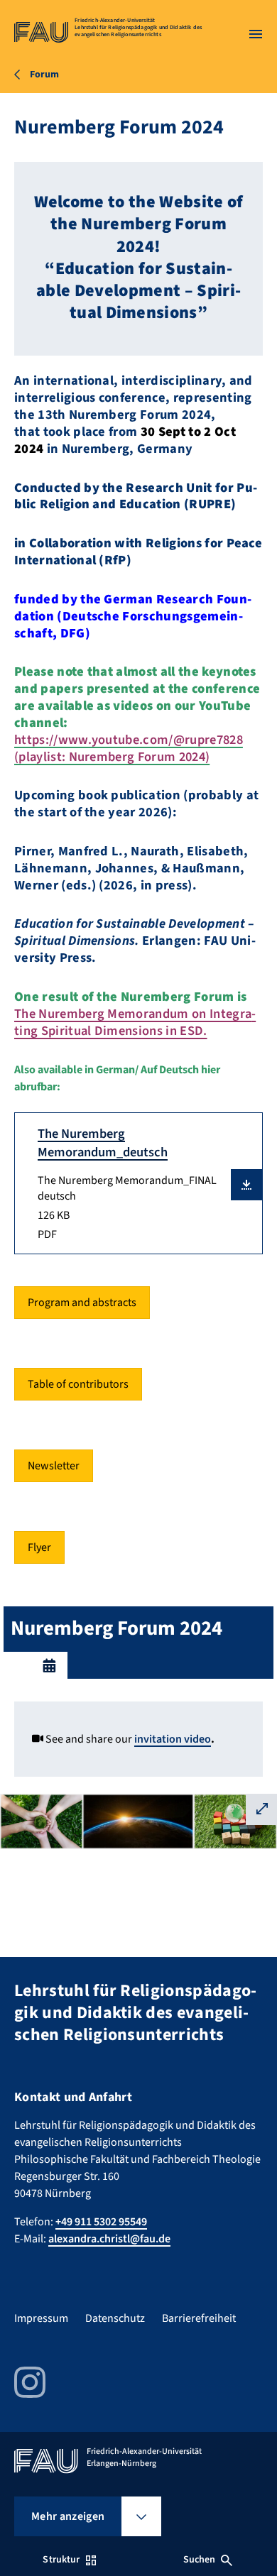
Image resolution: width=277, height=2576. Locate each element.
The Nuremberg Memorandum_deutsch (103, 1143)
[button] (246, 1185)
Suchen (200, 2560)
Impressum (41, 2318)
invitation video (173, 1739)
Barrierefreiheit (199, 2318)
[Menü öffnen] (256, 34)
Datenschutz (115, 2318)
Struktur (61, 2560)
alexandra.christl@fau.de (109, 2239)
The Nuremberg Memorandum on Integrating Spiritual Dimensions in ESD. (135, 1022)
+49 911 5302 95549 (101, 2222)
